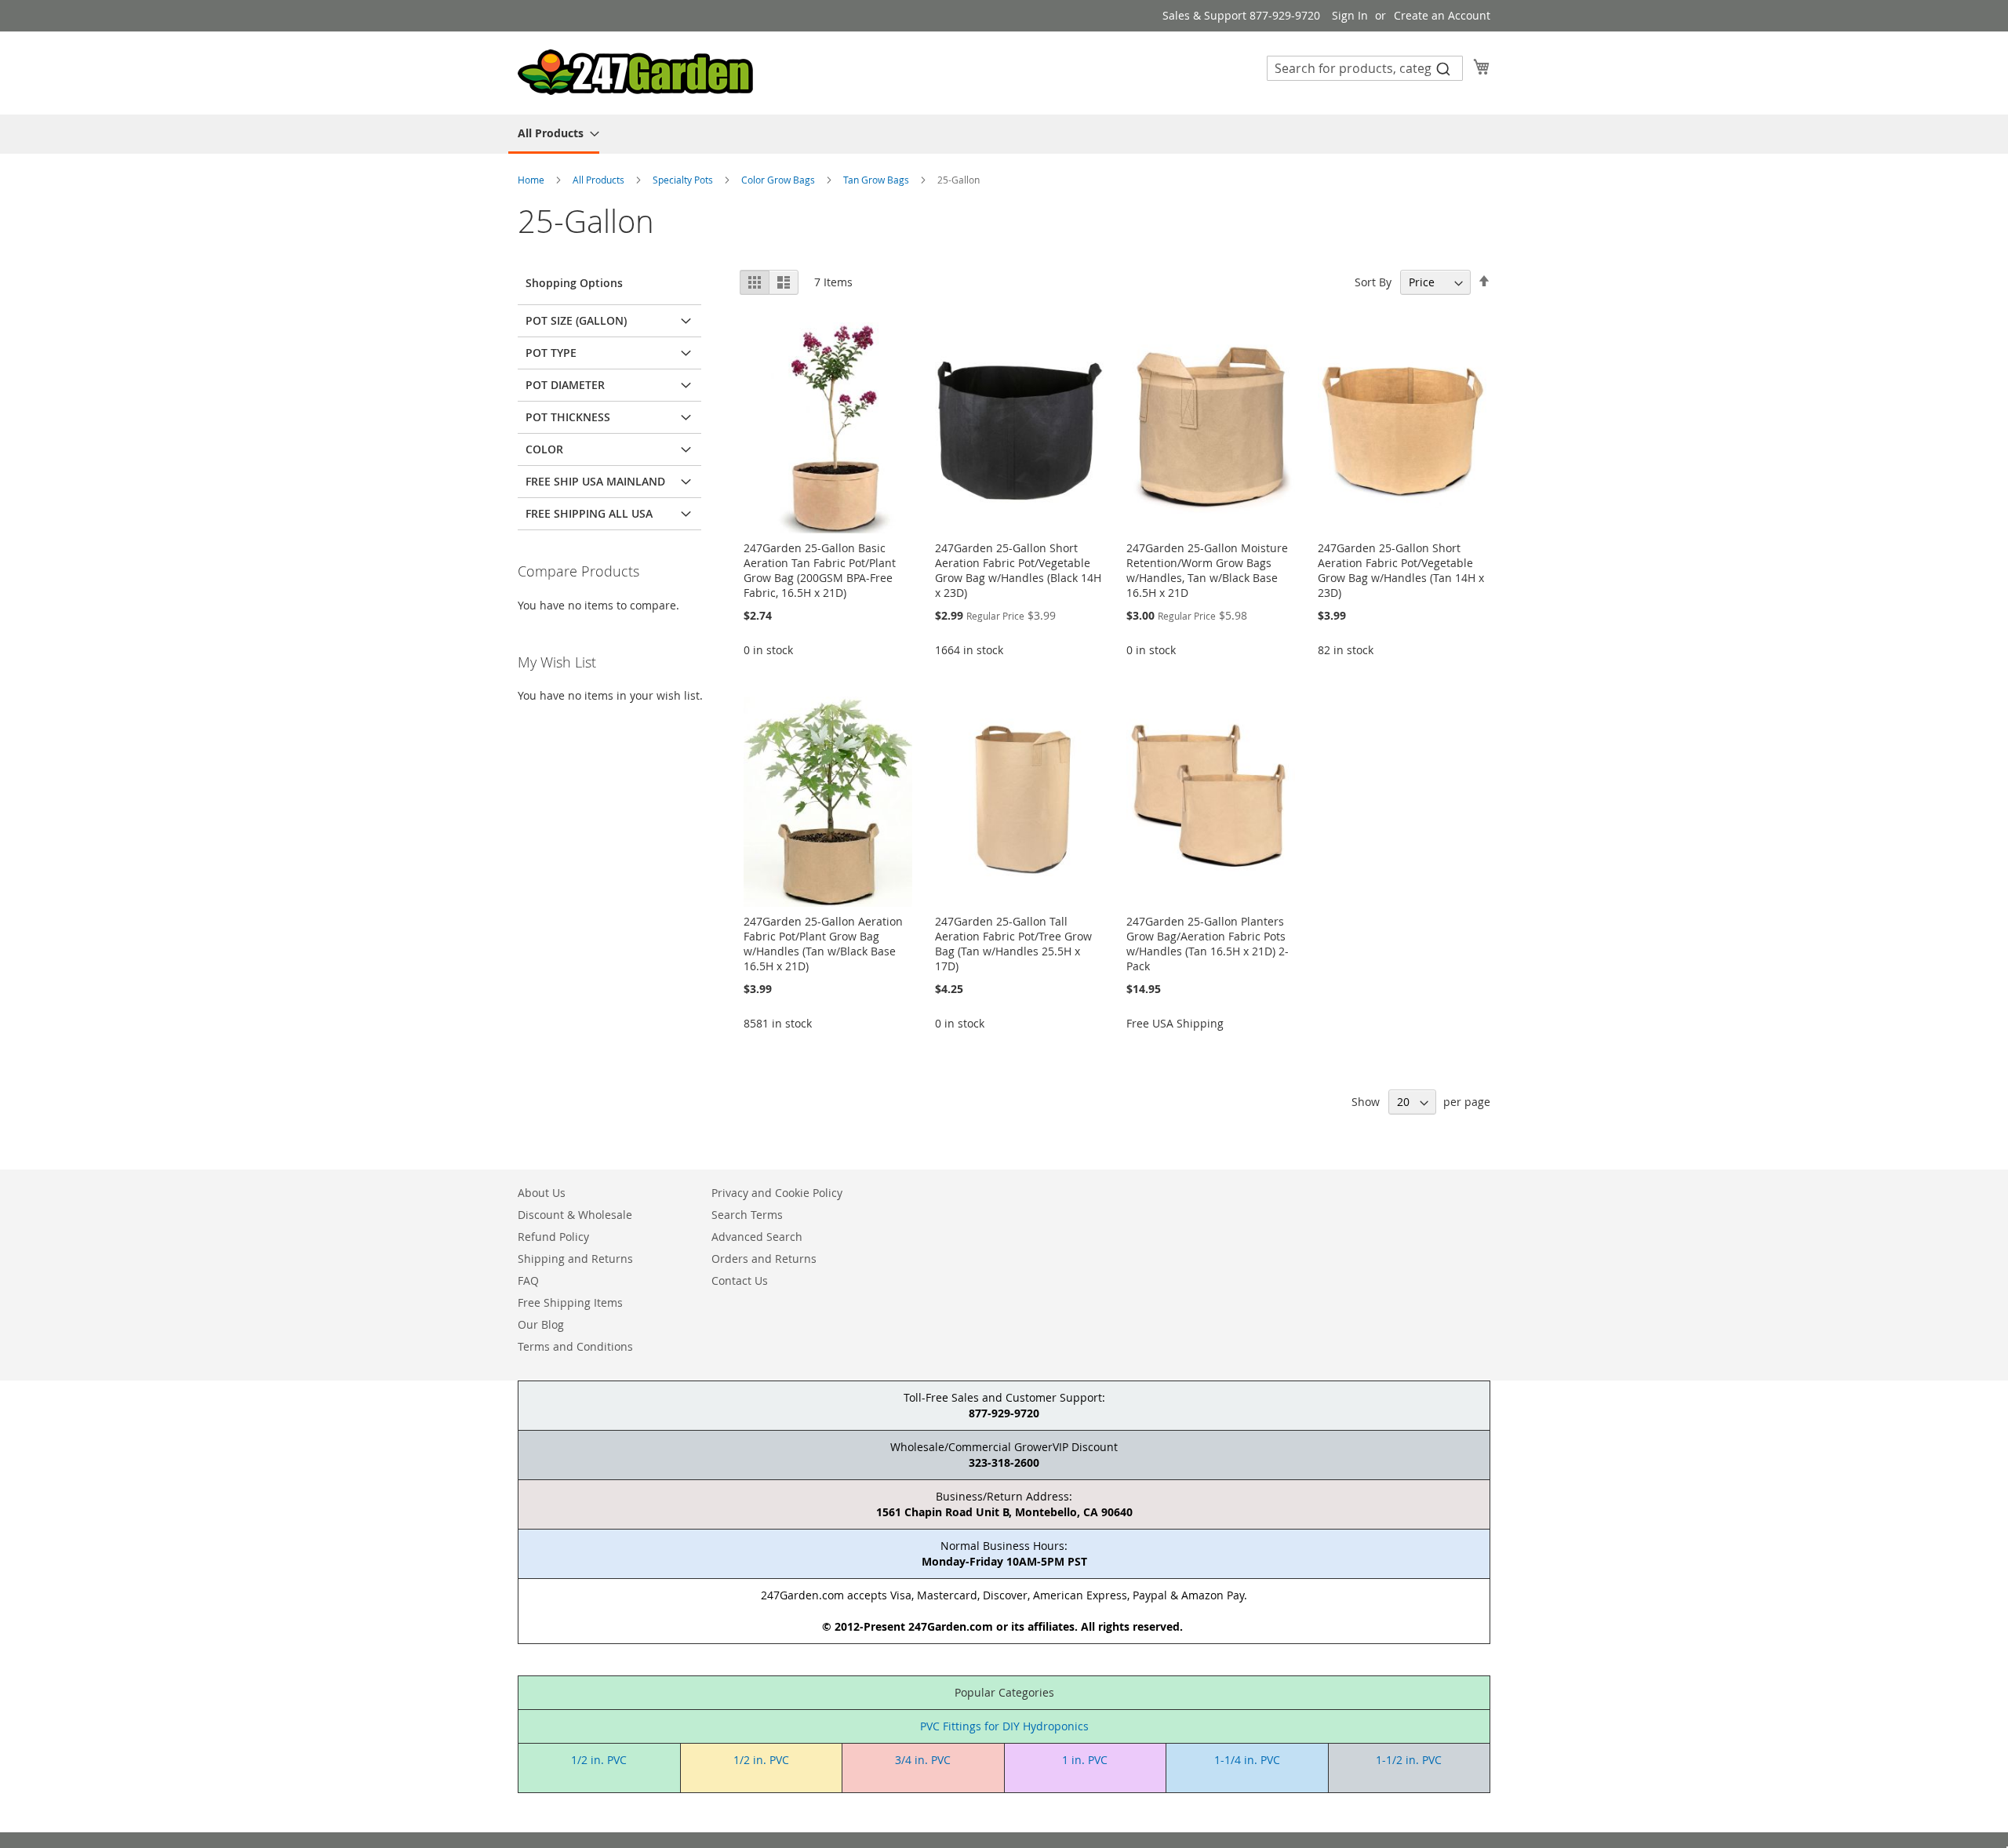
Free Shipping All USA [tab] (589, 513)
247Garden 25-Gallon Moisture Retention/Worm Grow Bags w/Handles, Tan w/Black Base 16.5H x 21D (1207, 570)
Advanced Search (757, 1237)
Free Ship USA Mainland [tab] (595, 481)
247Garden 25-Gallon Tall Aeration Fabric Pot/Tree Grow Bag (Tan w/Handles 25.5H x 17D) (1013, 944)
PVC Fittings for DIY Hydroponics (1004, 1726)
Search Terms (747, 1215)
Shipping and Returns (575, 1259)
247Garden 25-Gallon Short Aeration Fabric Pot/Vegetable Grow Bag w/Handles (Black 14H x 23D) (1018, 570)
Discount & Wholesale (575, 1215)
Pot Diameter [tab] (565, 385)
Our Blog (541, 1324)
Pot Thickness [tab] (568, 417)
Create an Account (1442, 15)
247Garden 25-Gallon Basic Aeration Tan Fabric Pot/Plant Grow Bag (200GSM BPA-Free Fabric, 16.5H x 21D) (820, 570)
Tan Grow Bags (877, 180)
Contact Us (740, 1281)
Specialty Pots (684, 180)
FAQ (528, 1281)
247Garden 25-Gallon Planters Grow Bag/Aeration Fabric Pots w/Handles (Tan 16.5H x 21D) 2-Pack (1208, 944)
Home (532, 180)
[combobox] (1365, 68)
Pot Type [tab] (551, 353)
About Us (542, 1193)
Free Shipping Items (570, 1302)
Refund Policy (553, 1237)
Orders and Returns (764, 1259)
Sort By (1373, 282)
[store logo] (635, 72)
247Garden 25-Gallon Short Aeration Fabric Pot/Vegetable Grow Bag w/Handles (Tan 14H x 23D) (1401, 570)
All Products (600, 180)
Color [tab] (544, 449)
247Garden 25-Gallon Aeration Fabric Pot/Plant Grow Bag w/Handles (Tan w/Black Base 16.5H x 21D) (823, 944)
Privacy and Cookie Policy (777, 1193)
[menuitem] (554, 134)
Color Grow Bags (779, 180)
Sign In (1350, 15)
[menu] (1004, 134)
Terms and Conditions (575, 1346)
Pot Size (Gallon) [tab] (576, 320)
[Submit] (1443, 68)
